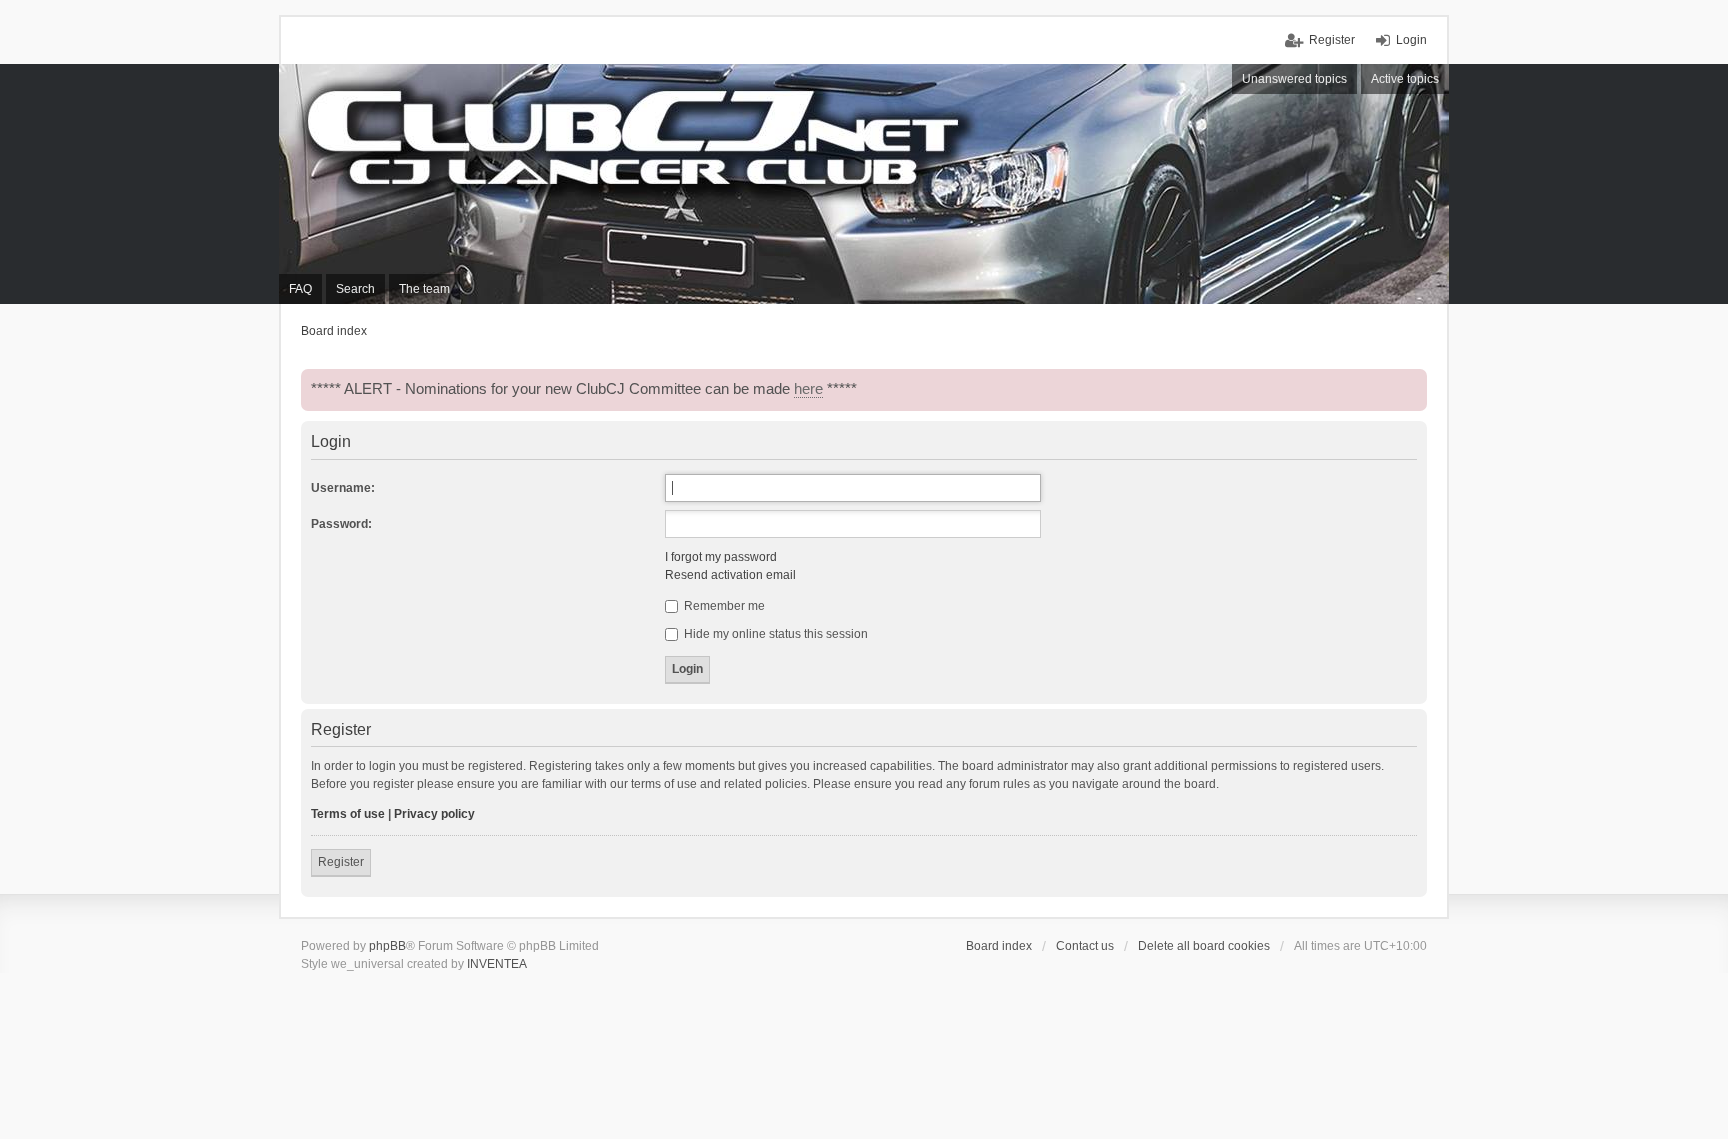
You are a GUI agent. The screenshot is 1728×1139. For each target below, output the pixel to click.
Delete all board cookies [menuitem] (1204, 946)
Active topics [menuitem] (1405, 79)
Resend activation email (730, 575)
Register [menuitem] (1332, 40)
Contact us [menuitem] (1085, 946)
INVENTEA (497, 964)
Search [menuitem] (355, 289)
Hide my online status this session (774, 634)
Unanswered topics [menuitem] (1294, 79)
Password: (341, 524)
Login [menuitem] (1411, 40)
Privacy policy (434, 814)
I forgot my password (721, 557)
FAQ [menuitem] (300, 289)
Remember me (723, 606)
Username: (343, 488)
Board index (999, 946)
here (808, 389)
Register (341, 862)
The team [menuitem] (424, 289)
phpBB (387, 946)
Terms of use (348, 814)
